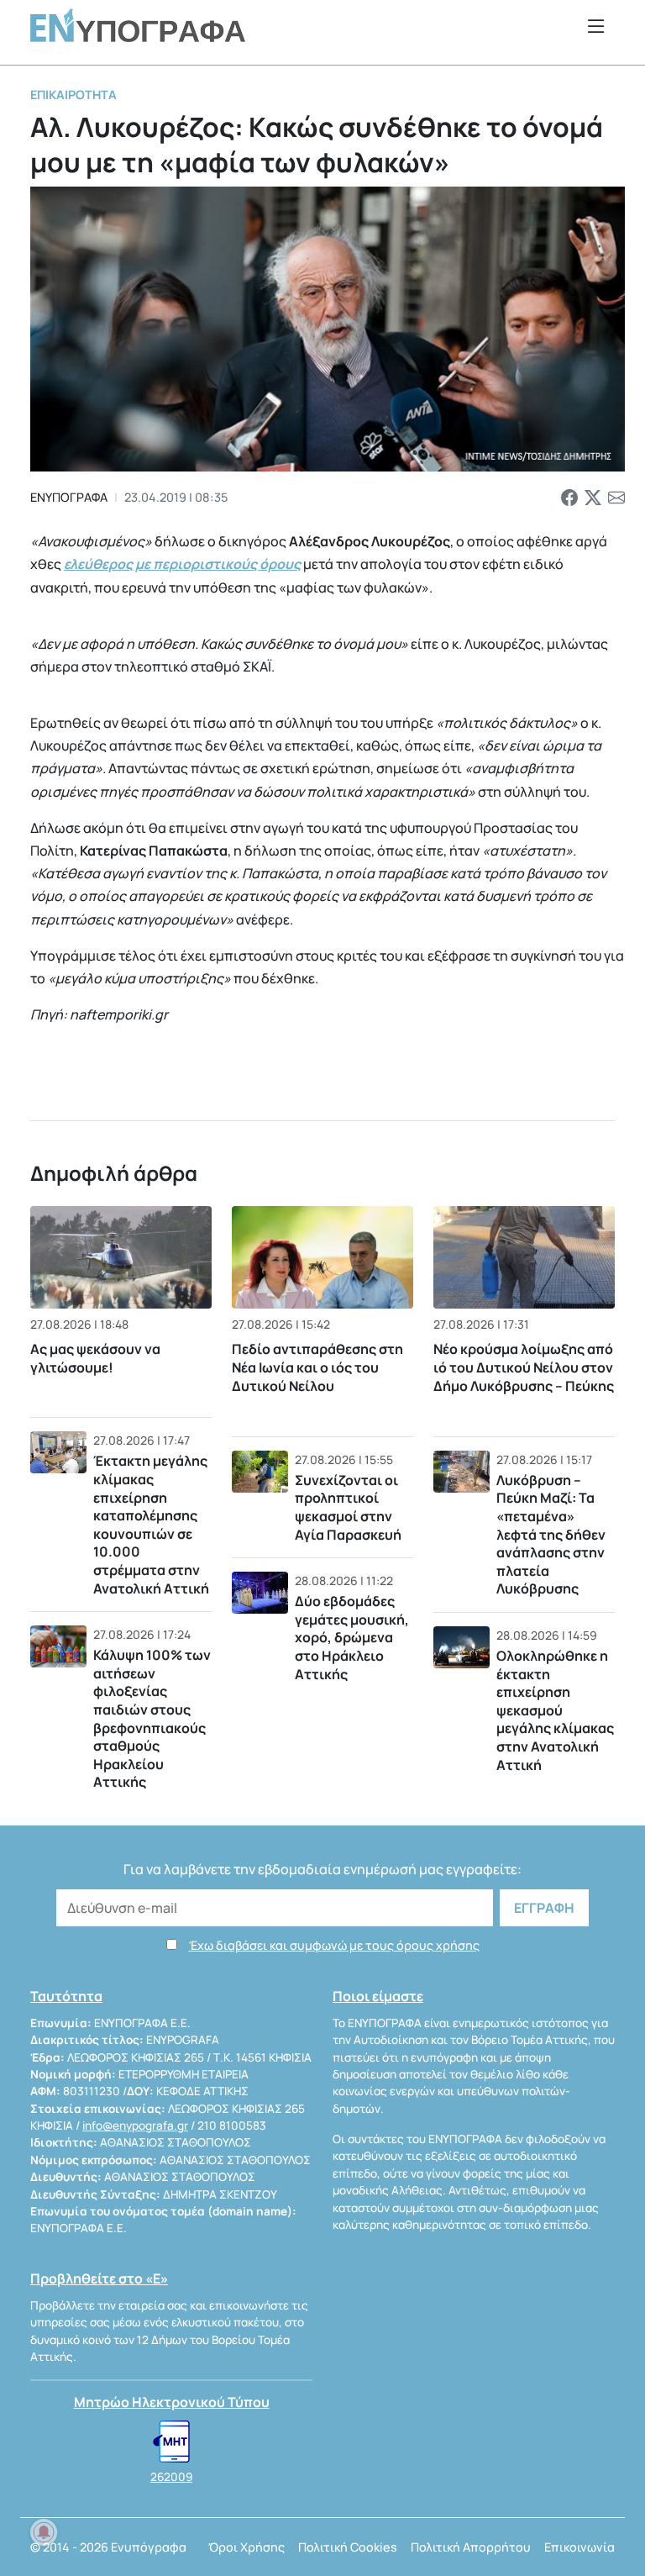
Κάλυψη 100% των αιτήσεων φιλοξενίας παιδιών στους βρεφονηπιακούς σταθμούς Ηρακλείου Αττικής (152, 1718)
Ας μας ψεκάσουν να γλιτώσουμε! (95, 1358)
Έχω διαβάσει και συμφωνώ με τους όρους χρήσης (334, 1945)
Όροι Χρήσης (246, 2547)
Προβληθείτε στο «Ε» (99, 2278)
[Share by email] (616, 498)
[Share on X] (593, 498)
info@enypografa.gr (135, 2126)
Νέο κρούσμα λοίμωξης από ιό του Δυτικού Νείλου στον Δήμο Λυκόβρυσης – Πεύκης (524, 1368)
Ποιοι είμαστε (378, 1996)
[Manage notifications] (44, 2532)
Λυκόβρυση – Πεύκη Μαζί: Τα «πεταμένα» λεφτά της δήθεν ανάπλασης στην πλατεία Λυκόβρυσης (551, 1535)
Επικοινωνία (579, 2547)
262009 (171, 2477)
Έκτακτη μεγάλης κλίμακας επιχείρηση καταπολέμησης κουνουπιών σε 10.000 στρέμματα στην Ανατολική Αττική (151, 1524)
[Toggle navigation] (596, 26)
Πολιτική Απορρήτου (471, 2547)
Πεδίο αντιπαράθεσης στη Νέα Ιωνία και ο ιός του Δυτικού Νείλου (317, 1368)
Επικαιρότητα (73, 95)
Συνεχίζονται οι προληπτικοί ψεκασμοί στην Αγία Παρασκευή (348, 1507)
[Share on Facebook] (569, 498)
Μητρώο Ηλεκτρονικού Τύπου (172, 2402)
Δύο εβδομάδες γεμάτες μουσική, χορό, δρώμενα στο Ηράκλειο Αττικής (352, 1637)
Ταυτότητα (66, 1996)
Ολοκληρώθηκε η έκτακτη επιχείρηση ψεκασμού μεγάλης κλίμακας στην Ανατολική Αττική (555, 1710)
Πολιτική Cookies (348, 2547)
